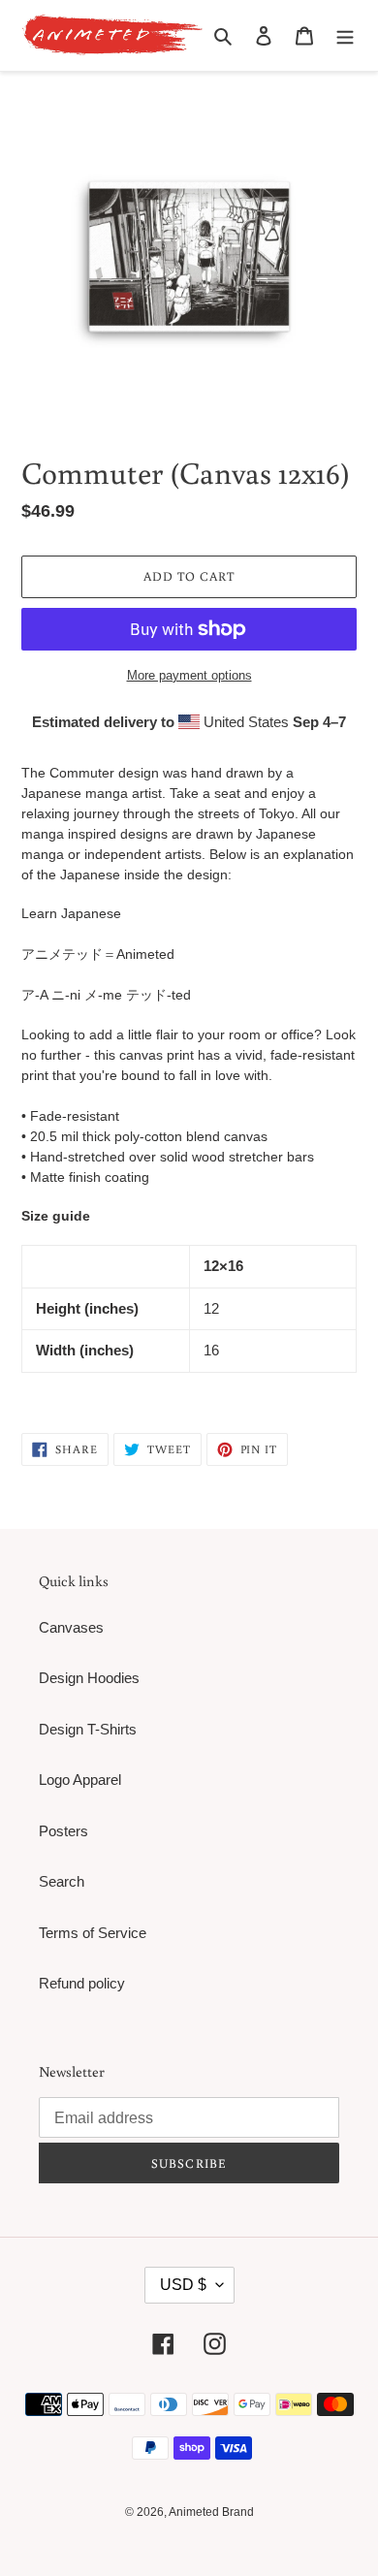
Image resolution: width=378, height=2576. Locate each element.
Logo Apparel (80, 1780)
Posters (63, 1831)
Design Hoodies (89, 1678)
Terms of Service (93, 1933)
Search (62, 1881)
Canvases (71, 1627)
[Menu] (345, 35)
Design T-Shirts (88, 1729)
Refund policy (82, 1983)
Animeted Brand (211, 2512)
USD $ (183, 2285)
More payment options (189, 675)
